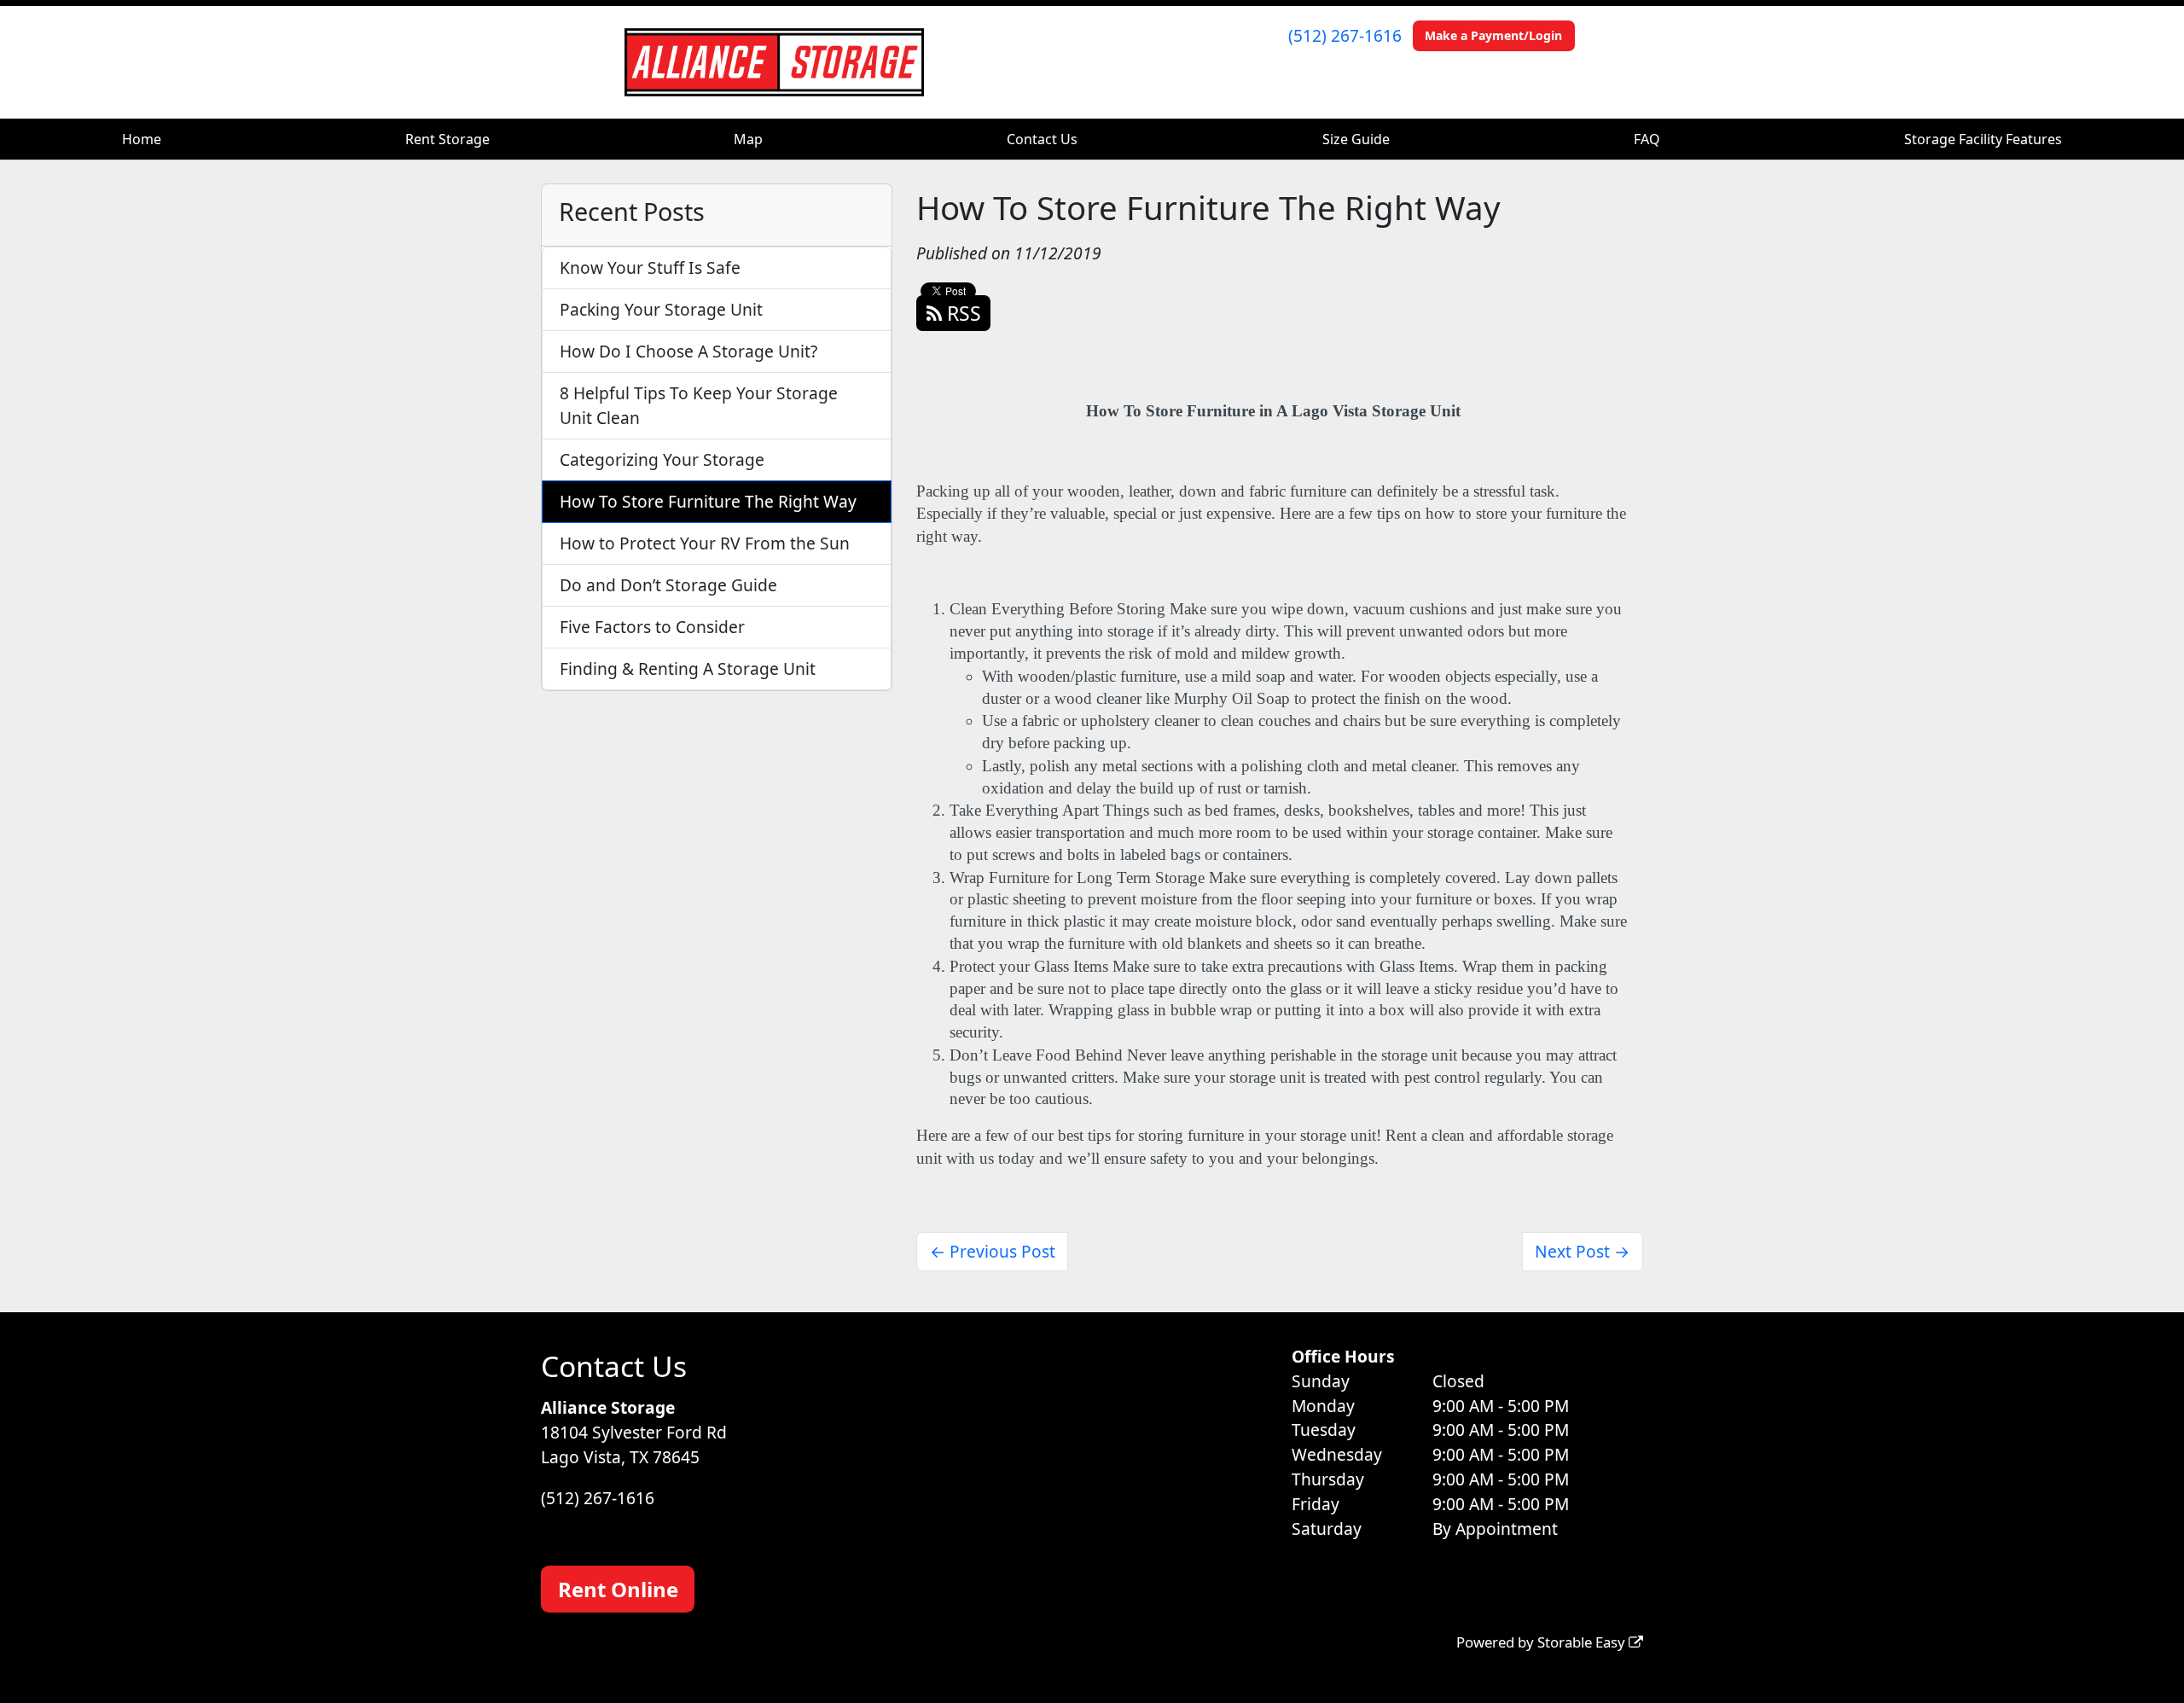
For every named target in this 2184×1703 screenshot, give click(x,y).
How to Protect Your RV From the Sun (705, 543)
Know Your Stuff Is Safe (650, 267)
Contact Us (1042, 139)
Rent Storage (447, 139)
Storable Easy (1583, 1642)
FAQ (1647, 139)
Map (748, 139)
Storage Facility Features (1983, 139)
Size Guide (1356, 139)
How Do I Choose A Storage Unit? (688, 351)
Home (142, 139)
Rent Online (618, 1589)
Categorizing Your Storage (662, 459)
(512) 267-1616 (1345, 35)
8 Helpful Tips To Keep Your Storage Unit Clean (699, 405)
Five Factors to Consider (652, 627)
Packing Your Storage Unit (661, 309)
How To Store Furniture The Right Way (708, 501)
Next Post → (1582, 1251)
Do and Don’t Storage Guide (668, 585)
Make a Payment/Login (1493, 35)
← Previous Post (993, 1251)
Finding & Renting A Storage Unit (688, 668)
